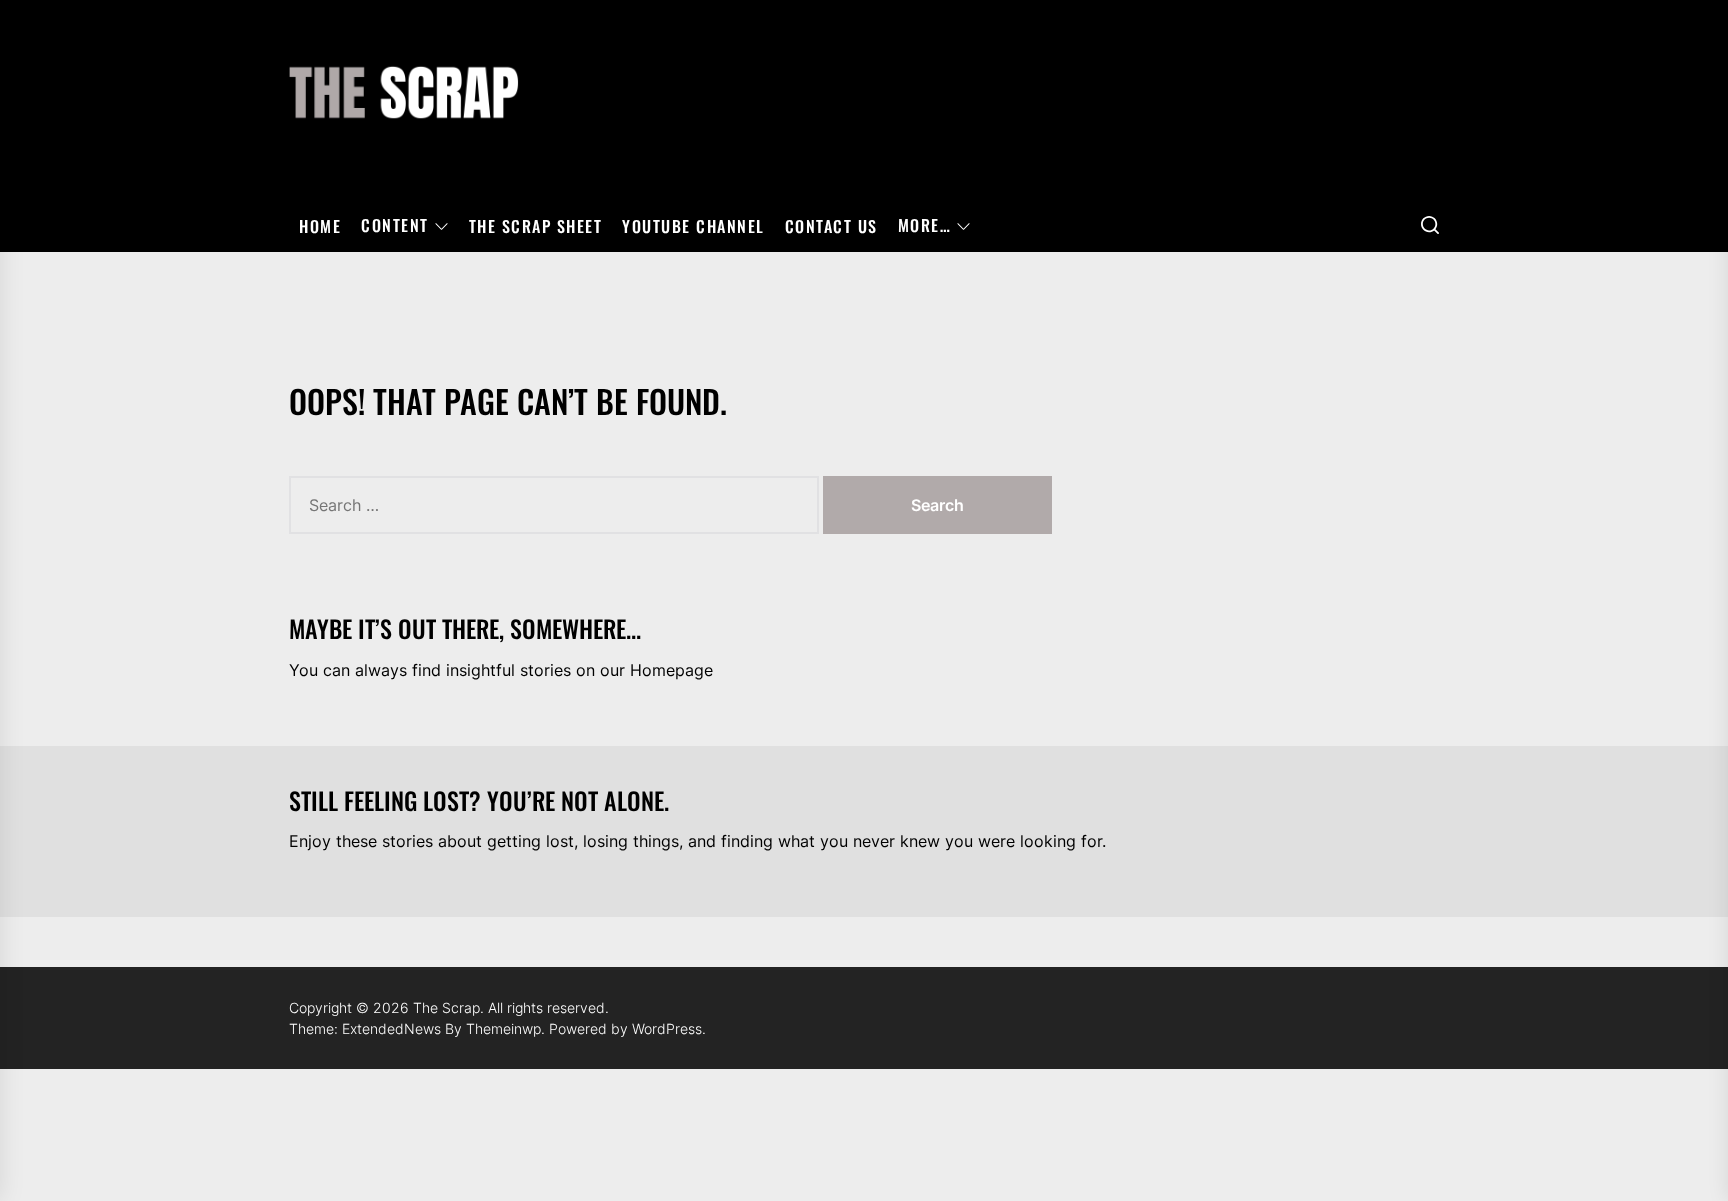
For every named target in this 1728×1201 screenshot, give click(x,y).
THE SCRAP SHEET (536, 226)
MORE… (925, 226)
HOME (320, 226)
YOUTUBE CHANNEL (693, 226)
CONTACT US (831, 226)
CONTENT (395, 226)
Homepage (671, 670)
